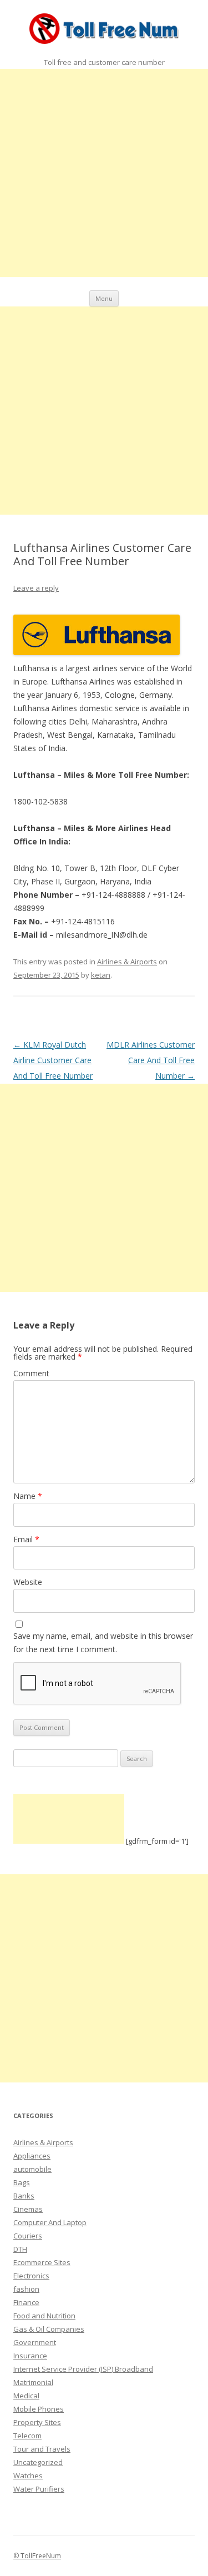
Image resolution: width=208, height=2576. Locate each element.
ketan (101, 975)
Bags (22, 2182)
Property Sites (37, 2422)
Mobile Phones (39, 2409)
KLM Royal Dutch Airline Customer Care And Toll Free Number (53, 1060)
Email (26, 1539)
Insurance (30, 2356)
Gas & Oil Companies (49, 2329)
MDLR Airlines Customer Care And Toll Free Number (151, 1060)
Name (28, 1496)
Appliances (32, 2156)
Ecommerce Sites (42, 2262)
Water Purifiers (39, 2489)
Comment (31, 1373)
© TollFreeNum (37, 2556)
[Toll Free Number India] (104, 31)
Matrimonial (33, 2382)
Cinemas (28, 2209)
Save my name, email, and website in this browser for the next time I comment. (103, 1642)
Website (28, 1582)
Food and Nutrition (44, 2316)
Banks (24, 2196)
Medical (26, 2396)
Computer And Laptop (50, 2222)
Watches (28, 2476)
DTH (20, 2249)
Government (35, 2342)
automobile (32, 2169)
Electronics (31, 2276)
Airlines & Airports (127, 962)
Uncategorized (38, 2462)
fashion (26, 2289)
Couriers (28, 2236)
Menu (104, 298)
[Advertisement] (104, 173)
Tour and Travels (42, 2449)
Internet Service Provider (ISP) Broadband (83, 2369)
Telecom (27, 2436)
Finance (26, 2302)
